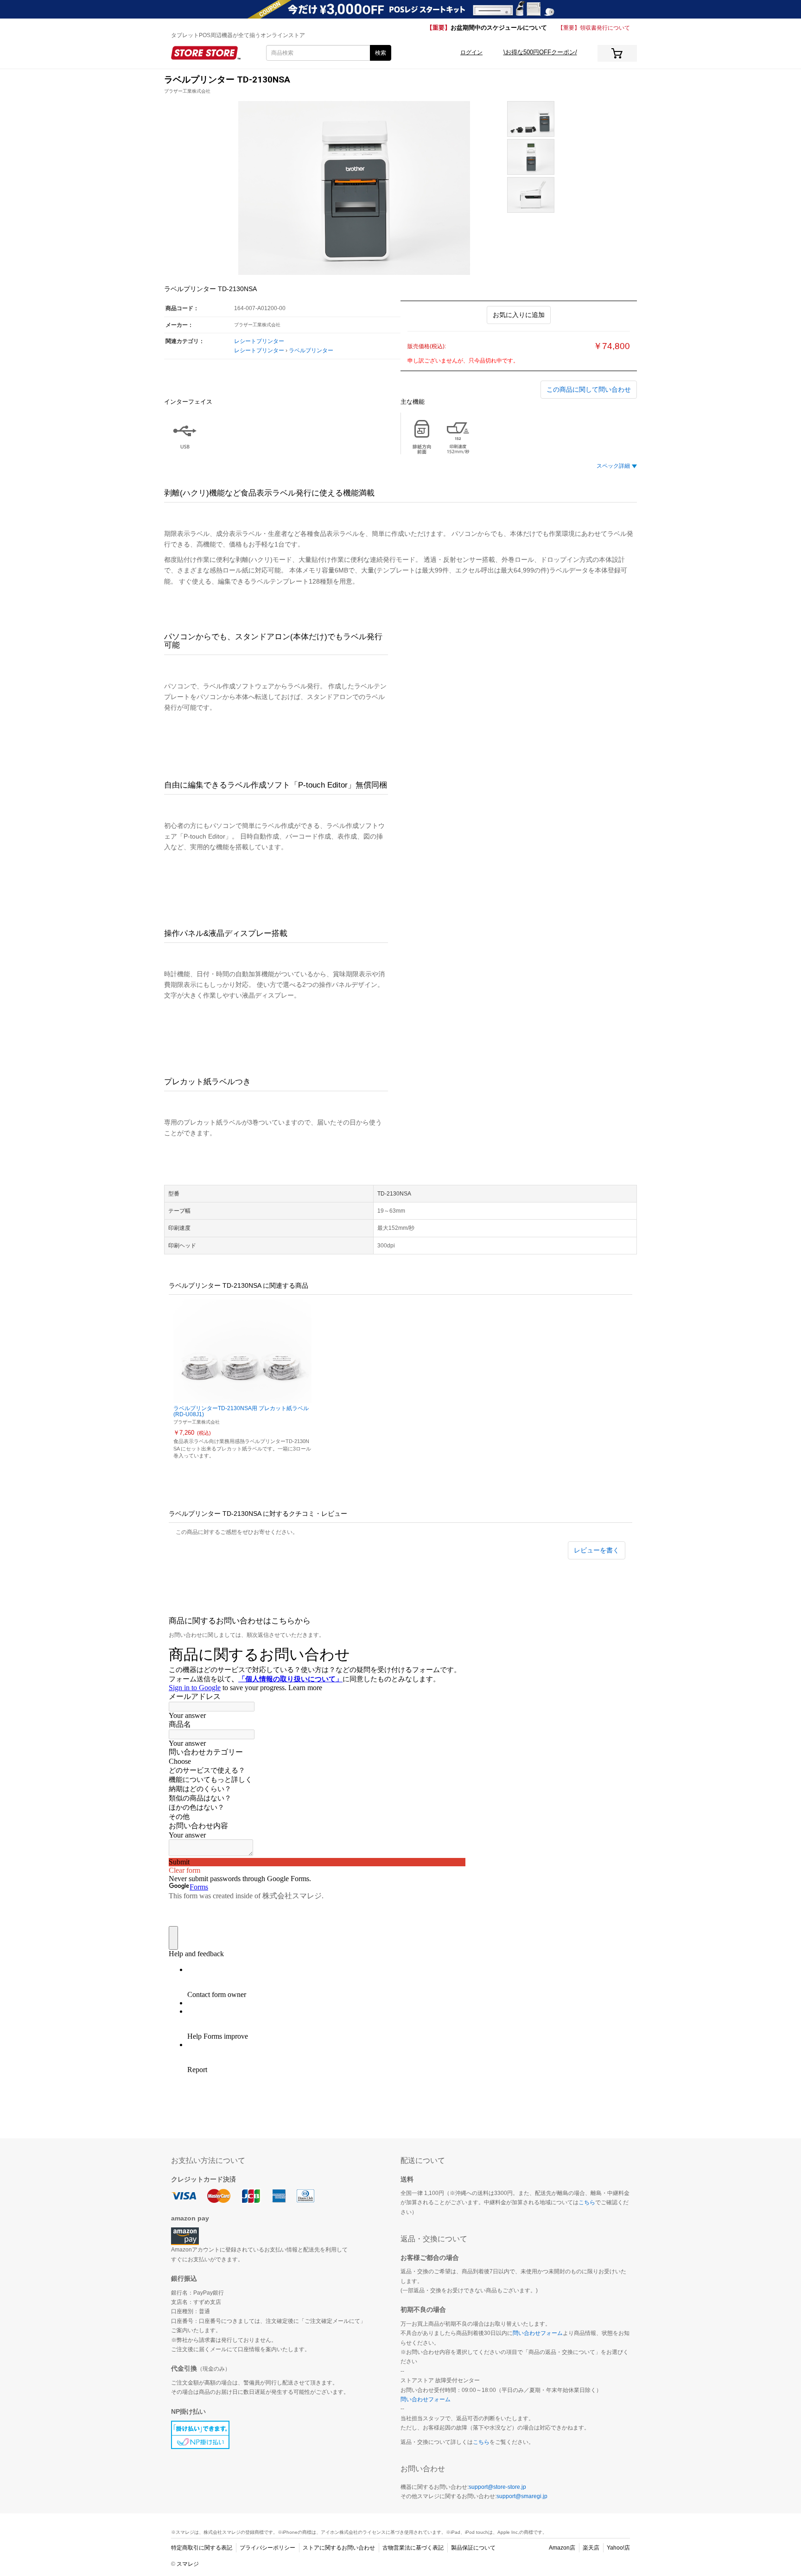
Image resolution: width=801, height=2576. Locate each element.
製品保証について (473, 2548)
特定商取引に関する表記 (202, 2548)
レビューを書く (597, 1550)
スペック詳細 (613, 466)
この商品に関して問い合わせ (589, 389)
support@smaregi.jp (522, 2496)
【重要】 (487, 28)
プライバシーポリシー (267, 2548)
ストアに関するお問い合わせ (339, 2548)
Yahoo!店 (618, 2548)
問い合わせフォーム (538, 2333)
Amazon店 (562, 2548)
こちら (587, 2202)
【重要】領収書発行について (594, 28)
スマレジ (188, 2564)
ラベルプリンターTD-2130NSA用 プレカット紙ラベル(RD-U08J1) (241, 1411)
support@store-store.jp (497, 2487)
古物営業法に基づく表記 (413, 2548)
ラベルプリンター (311, 350)
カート (617, 53)
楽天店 (591, 2548)
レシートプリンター (259, 341)
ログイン (471, 52)
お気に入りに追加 (519, 315)
